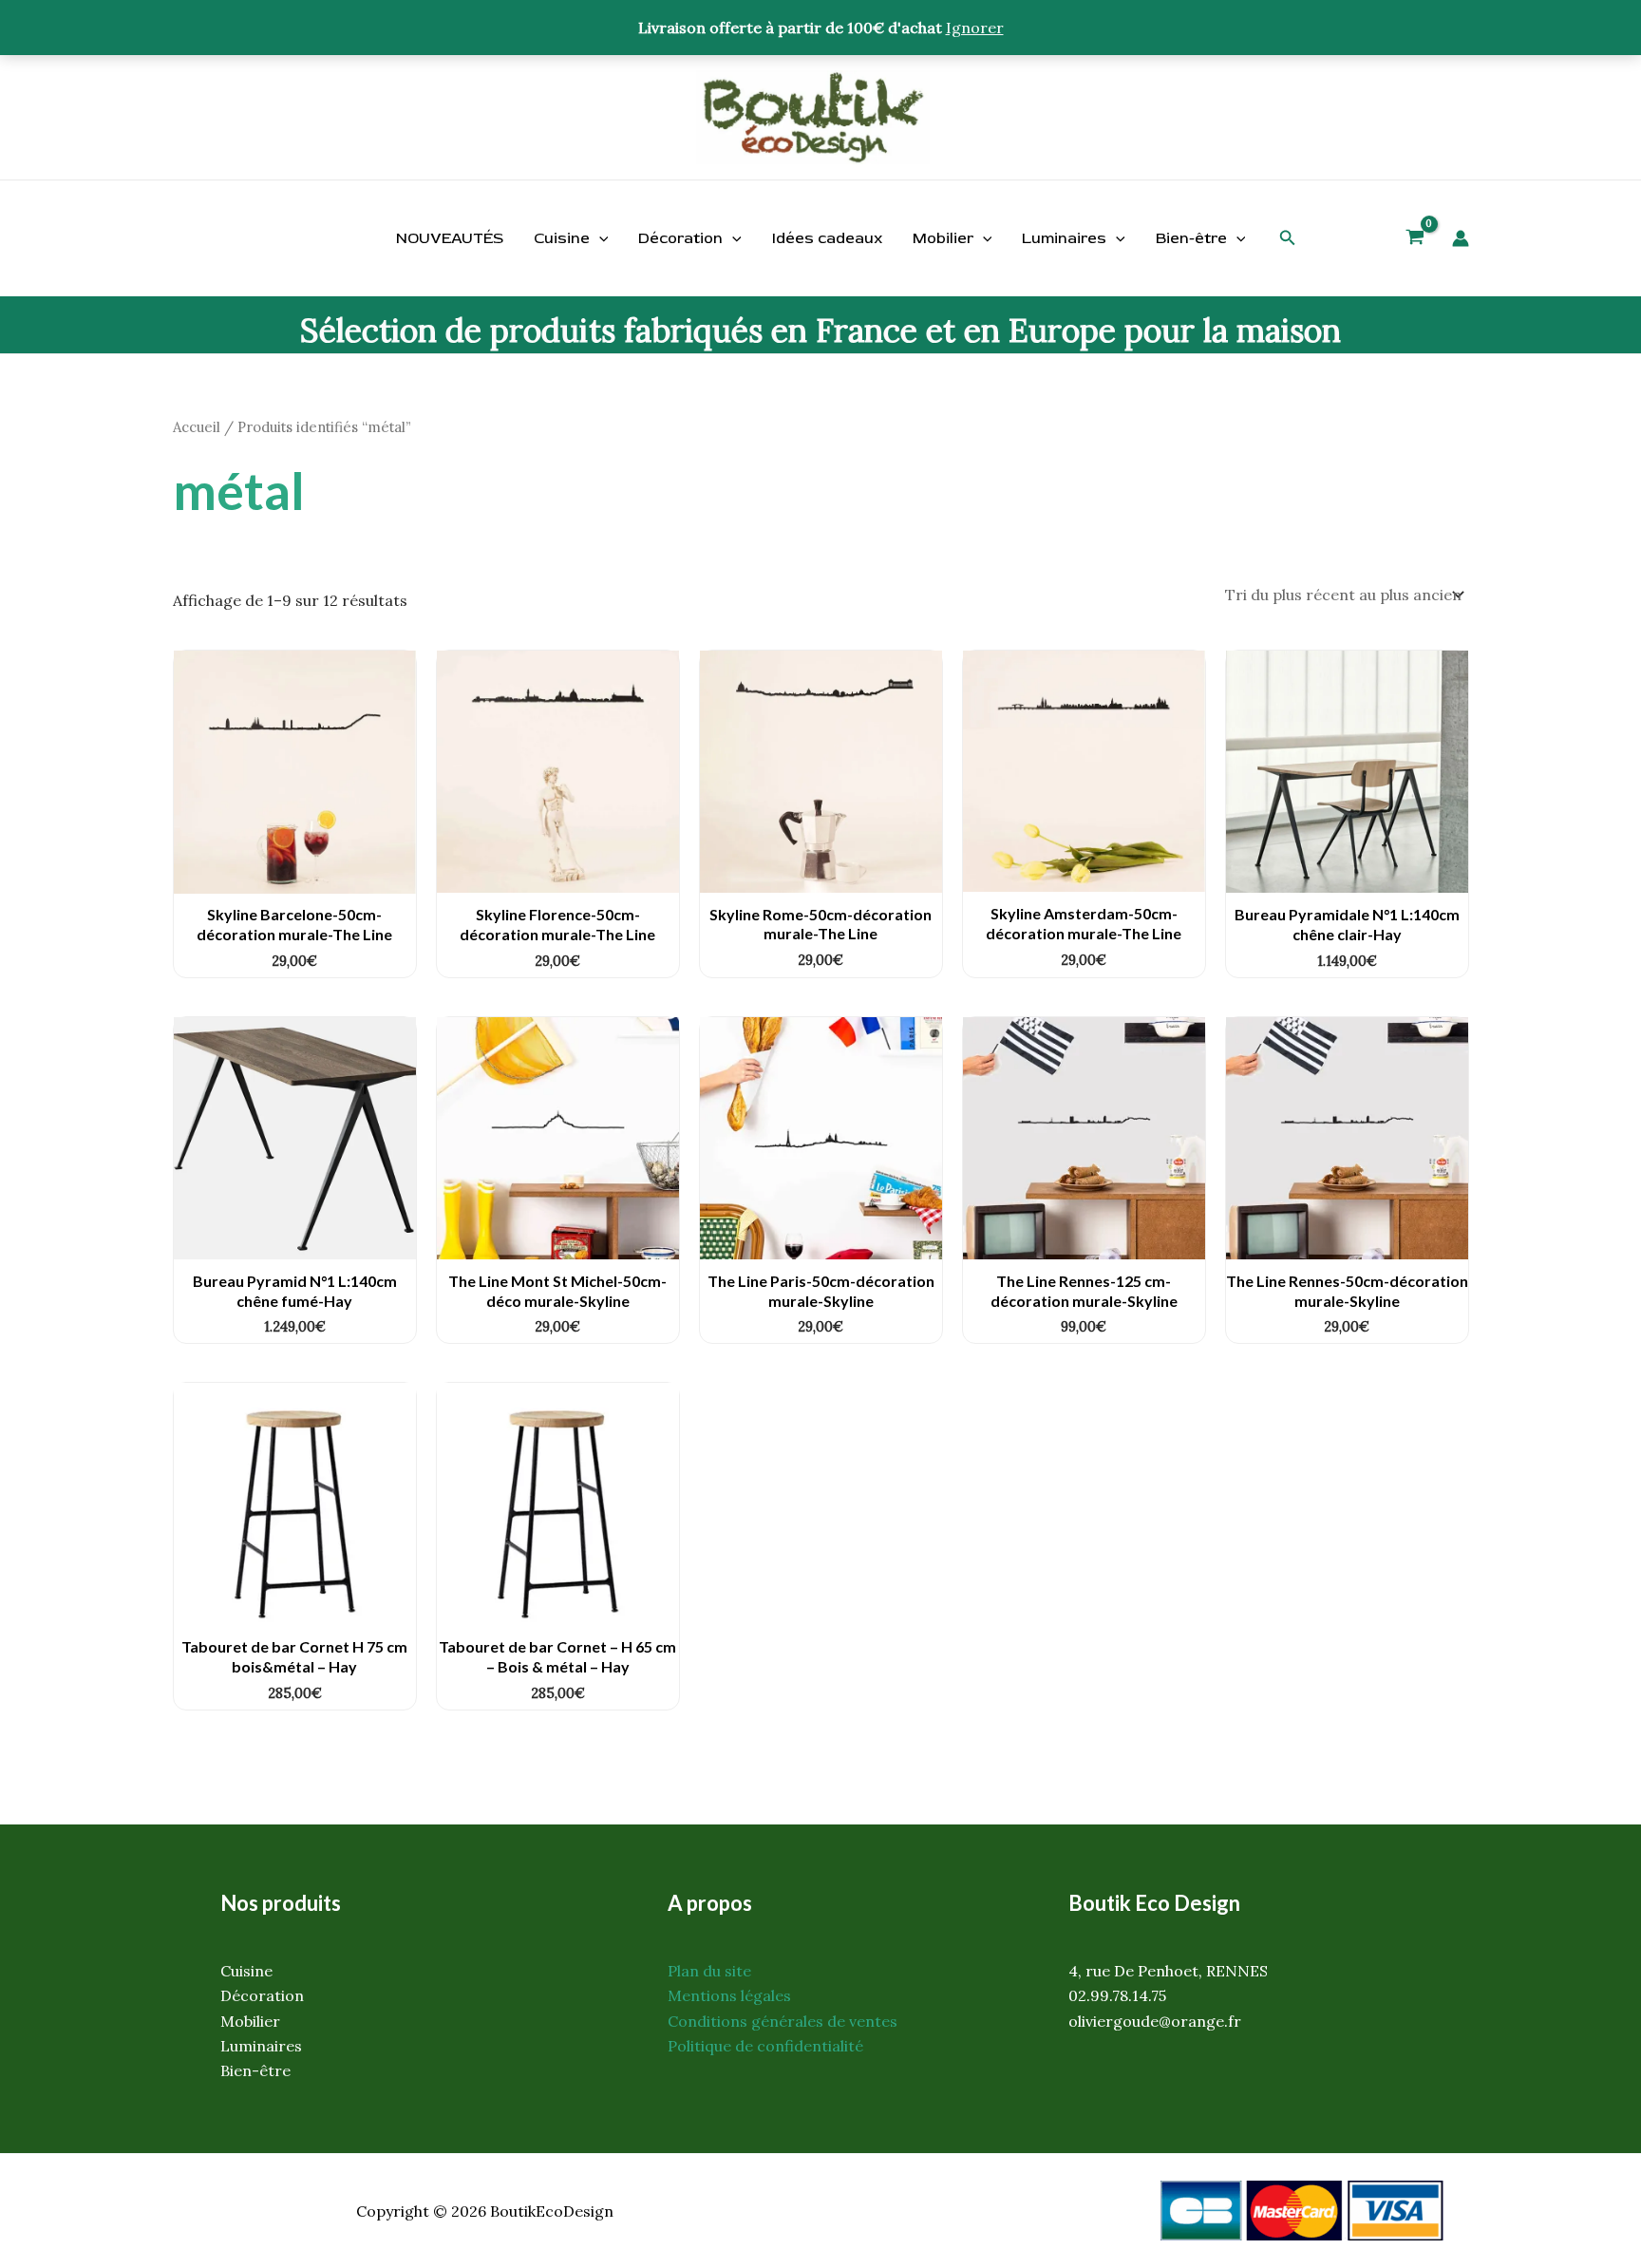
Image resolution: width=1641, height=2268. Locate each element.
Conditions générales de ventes (783, 2021)
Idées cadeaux (827, 238)
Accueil (197, 427)
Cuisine (562, 238)
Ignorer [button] (975, 28)
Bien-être (1191, 238)
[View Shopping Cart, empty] (1415, 239)
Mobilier (943, 238)
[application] (599, 238)
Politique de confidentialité (765, 2046)
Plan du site (709, 1971)
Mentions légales (729, 1995)
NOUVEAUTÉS (450, 238)
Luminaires (1064, 238)
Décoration (680, 238)
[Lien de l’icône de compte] (1461, 238)
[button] (1288, 238)
